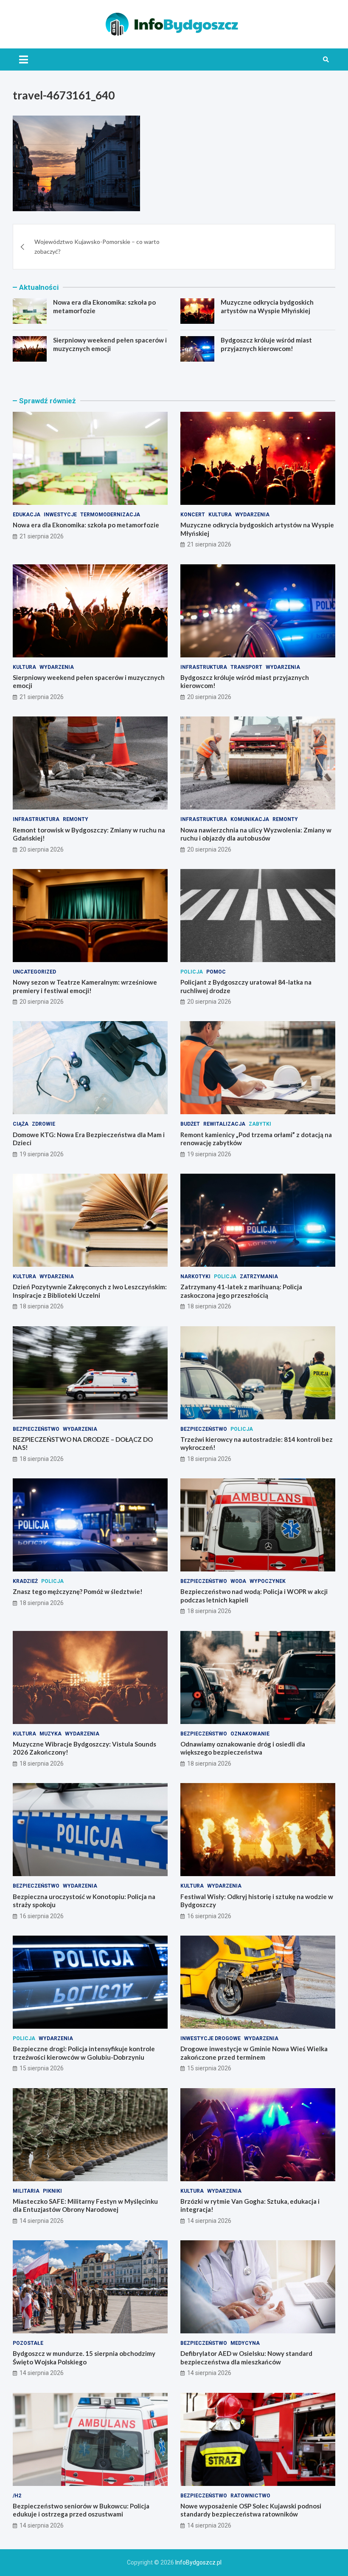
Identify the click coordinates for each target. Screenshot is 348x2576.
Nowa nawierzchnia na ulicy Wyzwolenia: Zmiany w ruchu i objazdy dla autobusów (256, 834)
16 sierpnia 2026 (42, 1916)
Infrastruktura (204, 667)
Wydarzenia (252, 515)
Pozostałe (28, 2343)
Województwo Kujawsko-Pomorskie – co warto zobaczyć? (97, 246)
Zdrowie (43, 1124)
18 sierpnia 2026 (42, 1306)
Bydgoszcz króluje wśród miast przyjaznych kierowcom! (266, 344)
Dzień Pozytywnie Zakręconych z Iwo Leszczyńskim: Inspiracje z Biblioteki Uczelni (90, 1291)
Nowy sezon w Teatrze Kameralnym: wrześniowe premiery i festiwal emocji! (85, 986)
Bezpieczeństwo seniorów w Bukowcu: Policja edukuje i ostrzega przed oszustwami (81, 2510)
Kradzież (25, 1581)
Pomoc (216, 972)
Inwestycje (60, 515)
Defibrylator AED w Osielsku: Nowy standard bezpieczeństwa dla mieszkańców (246, 2358)
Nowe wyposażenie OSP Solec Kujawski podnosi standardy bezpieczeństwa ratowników (251, 2510)
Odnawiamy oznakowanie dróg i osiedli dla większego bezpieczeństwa (243, 1748)
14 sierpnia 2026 (42, 2221)
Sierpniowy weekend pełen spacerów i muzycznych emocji (110, 344)
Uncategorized (34, 972)
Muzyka (51, 1734)
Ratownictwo (250, 2496)
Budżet (190, 1124)
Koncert (193, 515)
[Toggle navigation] (24, 59)
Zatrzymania (259, 1277)
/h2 (17, 2496)
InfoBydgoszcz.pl (198, 2562)
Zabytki (260, 1124)
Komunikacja (250, 819)
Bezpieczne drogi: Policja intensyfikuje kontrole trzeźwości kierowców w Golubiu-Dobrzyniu (84, 2053)
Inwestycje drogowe (210, 2038)
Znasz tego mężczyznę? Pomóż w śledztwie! (78, 1591)
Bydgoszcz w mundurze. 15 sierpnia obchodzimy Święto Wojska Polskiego (84, 2358)
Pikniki (52, 2191)
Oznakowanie (250, 1734)
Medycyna (245, 2343)
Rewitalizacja (224, 1124)
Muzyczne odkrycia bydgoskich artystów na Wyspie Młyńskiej (267, 306)
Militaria (26, 2191)
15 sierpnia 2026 (42, 2068)
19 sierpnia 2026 (42, 1154)
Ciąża (21, 1124)
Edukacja (27, 515)
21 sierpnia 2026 (42, 536)
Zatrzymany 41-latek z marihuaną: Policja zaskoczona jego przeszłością (241, 1291)
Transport (246, 667)
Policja (192, 972)
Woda (238, 1581)
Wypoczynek (268, 1581)
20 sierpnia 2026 (209, 697)
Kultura (220, 515)
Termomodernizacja (110, 515)
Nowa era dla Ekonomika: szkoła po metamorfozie (86, 525)
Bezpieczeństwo (36, 1429)
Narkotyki (195, 1277)
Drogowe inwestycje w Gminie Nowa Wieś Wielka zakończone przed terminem (254, 2053)
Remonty (76, 819)
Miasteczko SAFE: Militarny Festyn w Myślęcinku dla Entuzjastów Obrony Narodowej (85, 2205)
